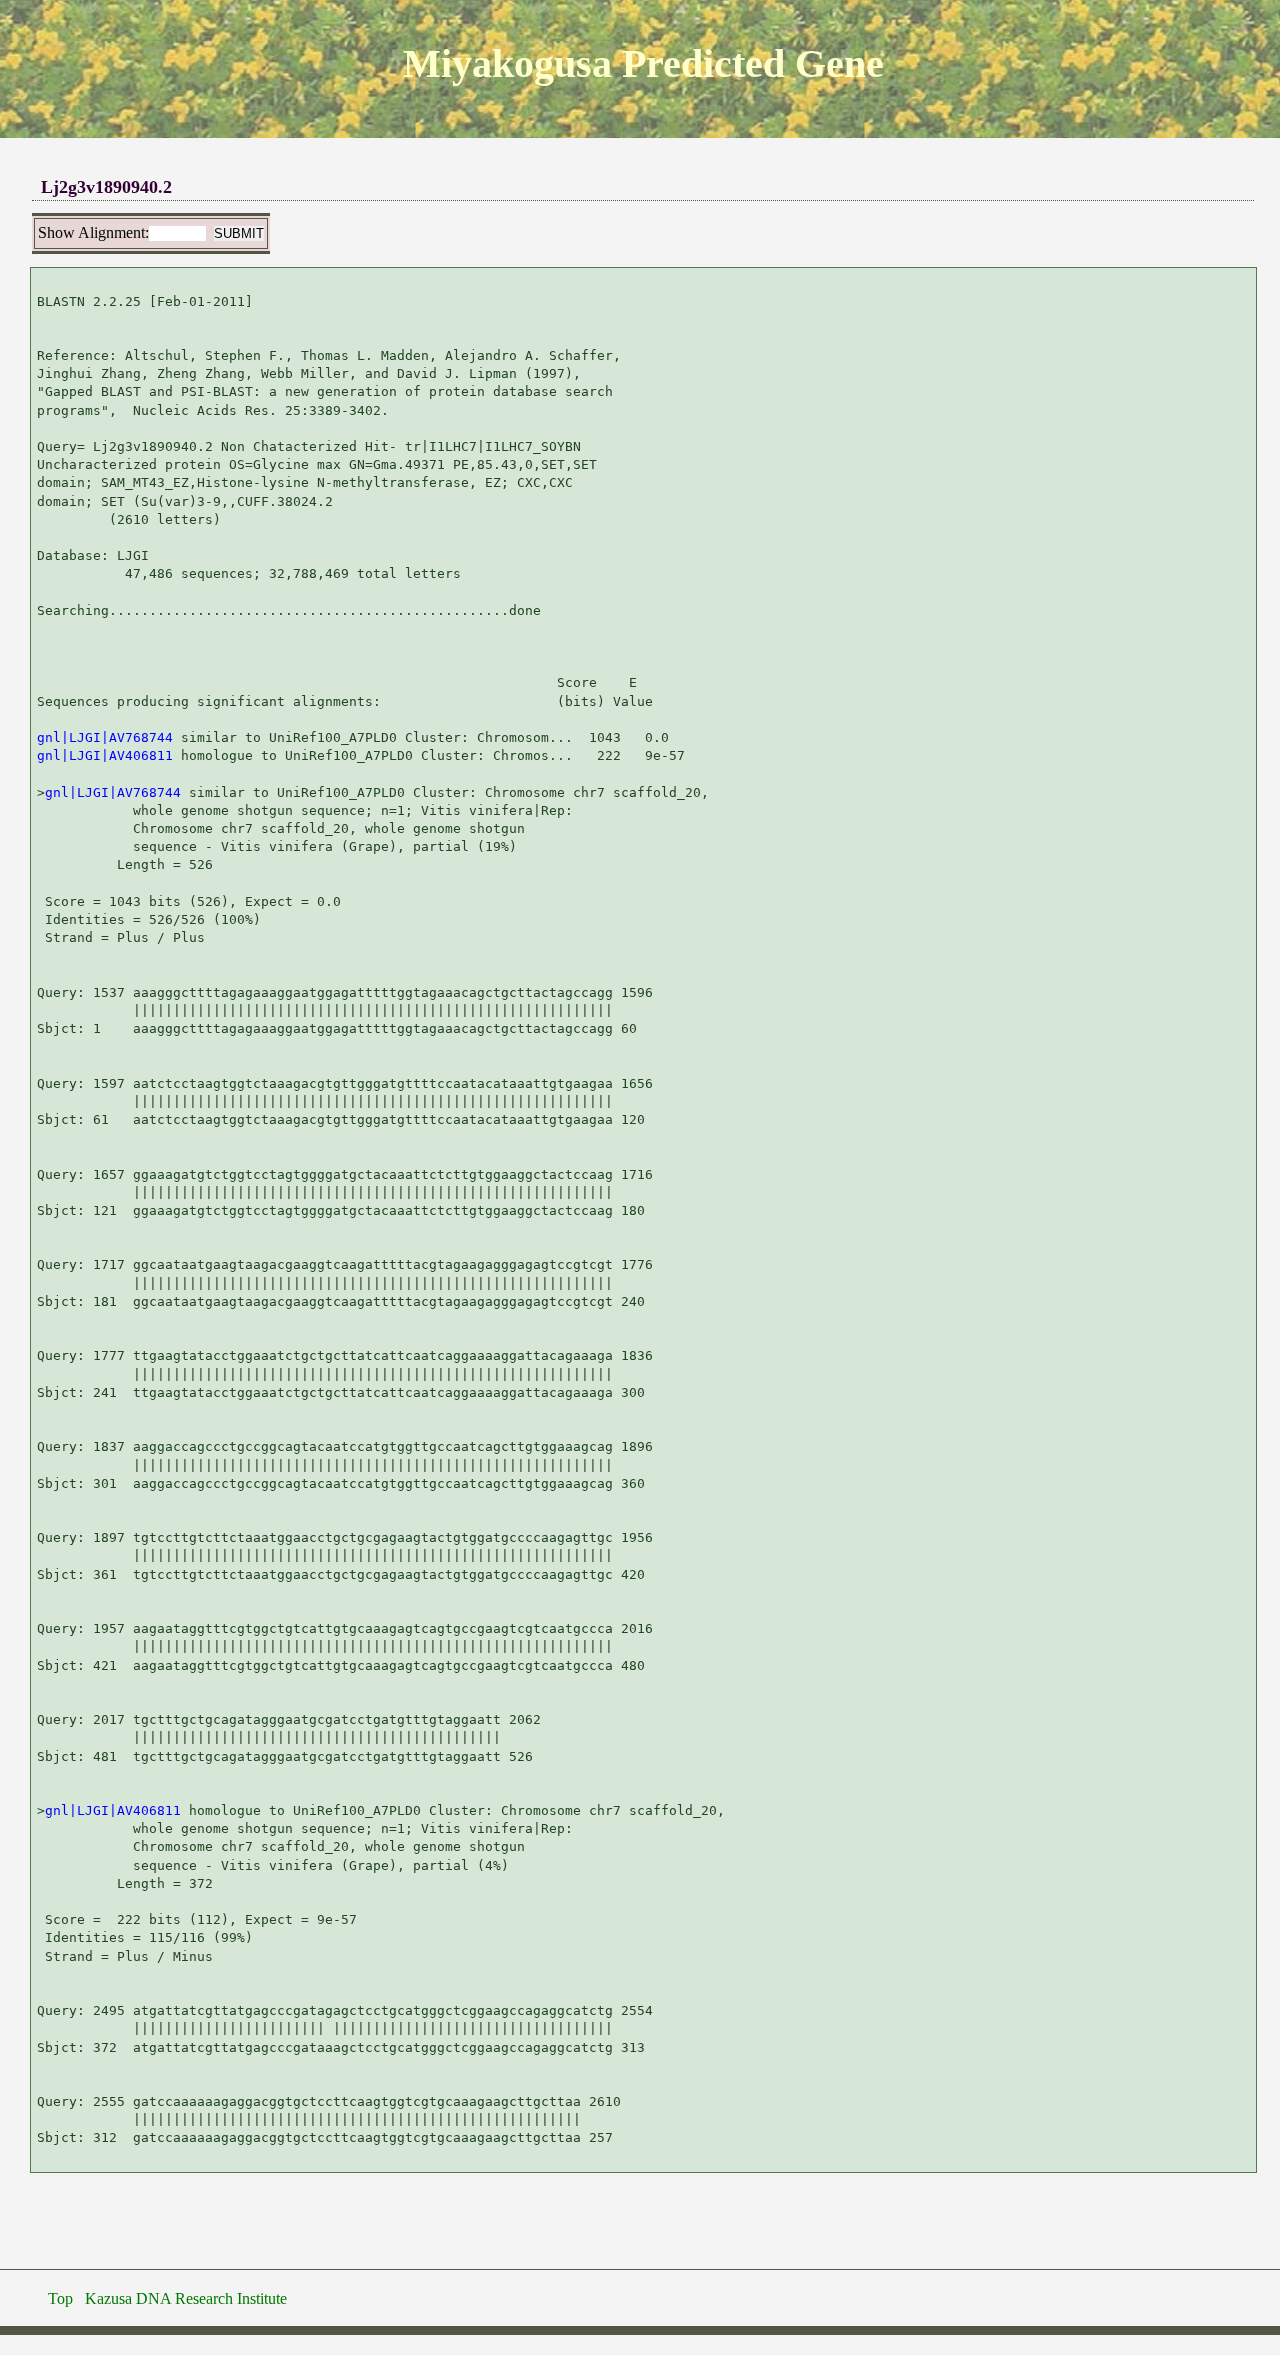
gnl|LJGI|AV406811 (105, 755)
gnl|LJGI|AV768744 (105, 737)
